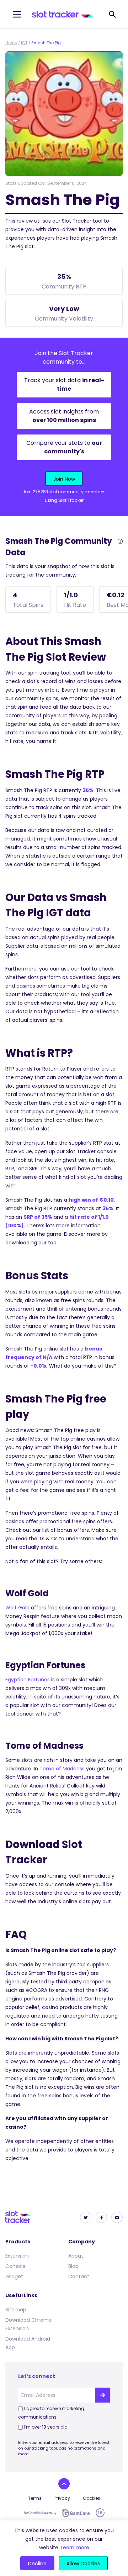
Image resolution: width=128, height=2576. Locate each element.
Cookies (92, 2498)
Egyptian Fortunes (28, 1680)
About (76, 2256)
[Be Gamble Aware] (40, 2513)
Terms (35, 2498)
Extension (17, 2256)
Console (15, 2266)
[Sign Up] (102, 2395)
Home (11, 43)
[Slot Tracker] (63, 14)
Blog (73, 2266)
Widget (14, 2276)
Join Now (64, 479)
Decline (37, 2564)
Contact (79, 2276)
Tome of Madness (62, 1769)
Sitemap (16, 2310)
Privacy (62, 2498)
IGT (24, 43)
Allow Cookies (83, 2564)
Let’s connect (37, 2376)
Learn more (75, 2548)
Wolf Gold (17, 1608)
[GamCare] (76, 2513)
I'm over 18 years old (46, 2427)
